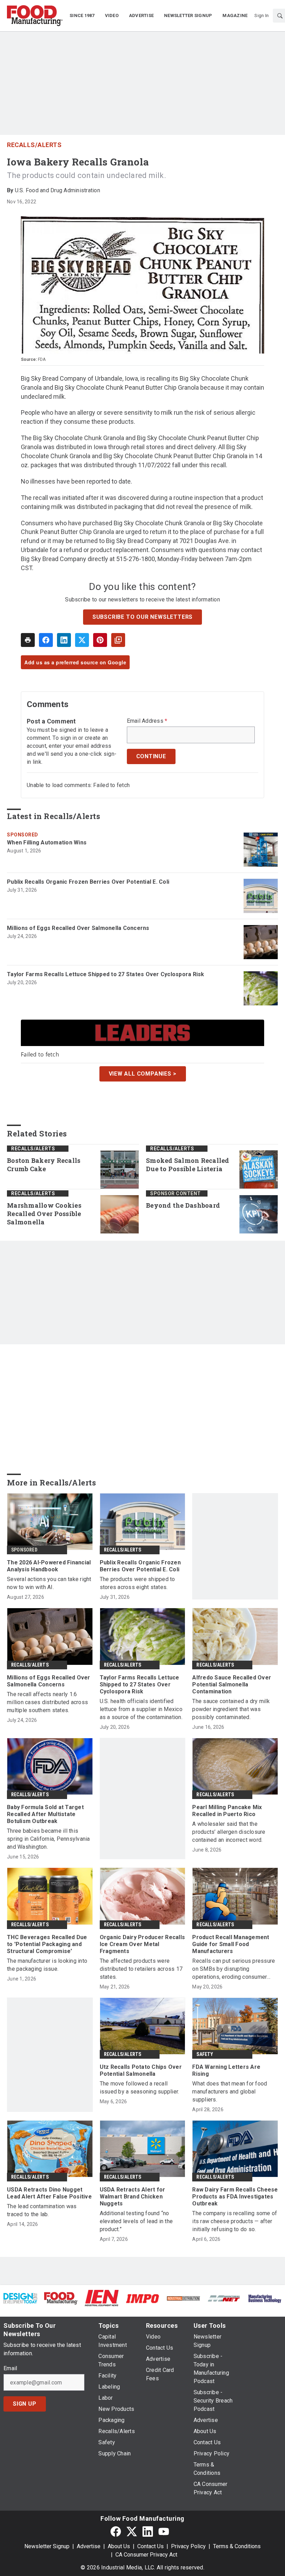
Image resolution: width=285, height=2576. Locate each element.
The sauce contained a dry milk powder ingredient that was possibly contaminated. (231, 1709)
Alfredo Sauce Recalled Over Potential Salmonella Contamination (232, 1684)
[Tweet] (82, 640)
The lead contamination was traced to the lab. (42, 2210)
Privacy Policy (188, 2546)
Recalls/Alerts (34, 145)
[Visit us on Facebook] (116, 2531)
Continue (151, 756)
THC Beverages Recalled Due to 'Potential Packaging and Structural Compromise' (47, 1944)
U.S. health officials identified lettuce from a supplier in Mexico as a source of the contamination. (141, 1709)
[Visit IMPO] (142, 2298)
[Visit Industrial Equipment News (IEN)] (102, 2298)
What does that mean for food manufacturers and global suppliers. (230, 2092)
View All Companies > (143, 1074)
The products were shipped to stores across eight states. (137, 1583)
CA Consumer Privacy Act (146, 2555)
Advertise (89, 2546)
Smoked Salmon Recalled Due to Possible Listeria (188, 1165)
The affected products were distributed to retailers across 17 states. (141, 1969)
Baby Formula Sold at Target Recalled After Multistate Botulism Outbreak (45, 1814)
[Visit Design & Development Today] (20, 2298)
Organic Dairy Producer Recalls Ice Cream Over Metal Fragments (142, 1944)
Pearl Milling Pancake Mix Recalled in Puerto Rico (227, 1811)
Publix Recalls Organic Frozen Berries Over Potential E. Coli (88, 882)
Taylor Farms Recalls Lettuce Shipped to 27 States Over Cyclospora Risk (106, 974)
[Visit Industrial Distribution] (183, 2298)
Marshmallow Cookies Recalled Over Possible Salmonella (44, 1214)
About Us (119, 2546)
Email (10, 2368)
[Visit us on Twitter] (132, 2531)
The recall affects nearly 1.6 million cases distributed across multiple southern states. (47, 1702)
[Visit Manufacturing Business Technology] (265, 2298)
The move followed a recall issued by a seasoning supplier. (140, 2088)
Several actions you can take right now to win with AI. (49, 1583)
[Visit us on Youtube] (164, 2531)
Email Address (147, 721)
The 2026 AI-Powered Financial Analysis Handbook (49, 1566)
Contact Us (150, 2546)
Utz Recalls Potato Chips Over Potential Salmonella (141, 2070)
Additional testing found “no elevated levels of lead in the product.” (136, 2221)
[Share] (46, 640)
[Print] (28, 640)
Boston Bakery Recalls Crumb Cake (44, 1165)
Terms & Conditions (237, 2546)
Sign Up (25, 2404)
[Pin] (100, 640)
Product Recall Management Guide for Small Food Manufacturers (231, 1944)
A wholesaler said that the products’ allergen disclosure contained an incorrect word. (229, 1832)
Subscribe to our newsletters (142, 617)
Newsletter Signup (47, 2546)
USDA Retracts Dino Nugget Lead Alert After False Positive (49, 2193)
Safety (205, 2054)
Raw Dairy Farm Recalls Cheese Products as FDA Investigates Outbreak (235, 2197)
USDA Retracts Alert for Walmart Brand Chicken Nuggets (133, 2197)
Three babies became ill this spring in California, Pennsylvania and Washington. (48, 1839)
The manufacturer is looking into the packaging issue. (47, 1965)
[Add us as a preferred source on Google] (118, 640)
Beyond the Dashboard (183, 1205)
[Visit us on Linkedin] (148, 2531)
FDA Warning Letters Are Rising (226, 2070)
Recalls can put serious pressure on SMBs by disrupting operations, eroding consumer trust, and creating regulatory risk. (234, 1969)
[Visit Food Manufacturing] (61, 2298)
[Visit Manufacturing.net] (224, 2298)
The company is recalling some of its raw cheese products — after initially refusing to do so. (235, 2221)
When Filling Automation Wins (47, 843)
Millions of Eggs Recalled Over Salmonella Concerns (78, 928)
